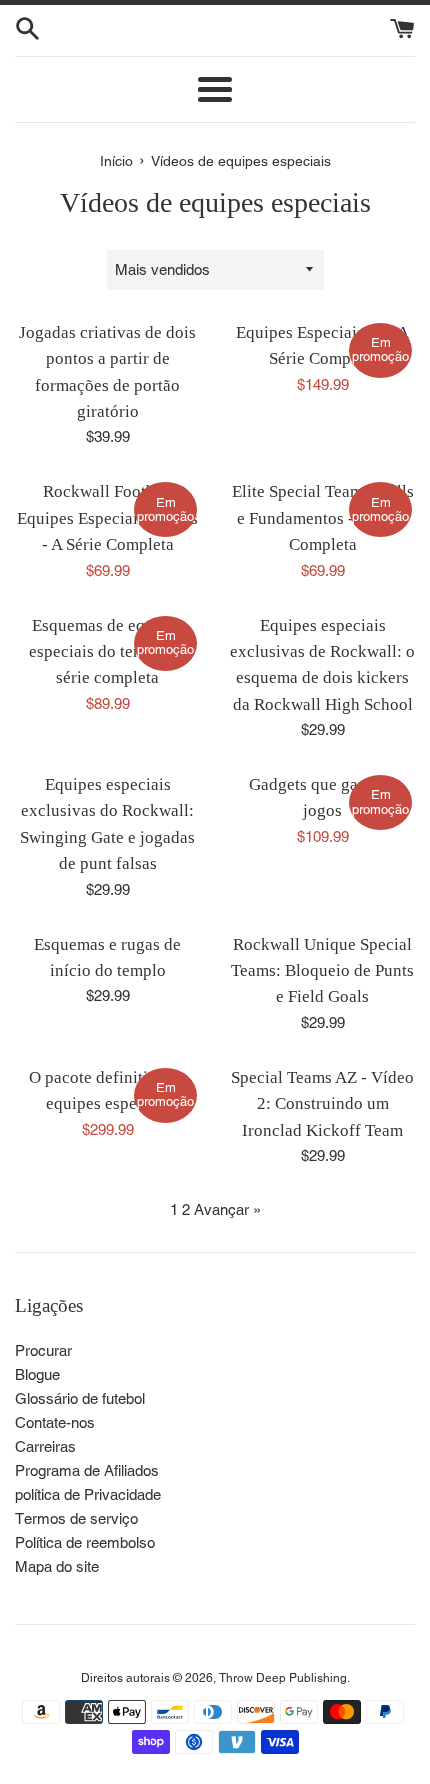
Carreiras (45, 1446)
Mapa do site (57, 1566)
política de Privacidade (88, 1494)
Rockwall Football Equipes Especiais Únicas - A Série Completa (107, 518)
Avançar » (227, 1209)
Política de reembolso (85, 1542)
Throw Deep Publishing (283, 1678)
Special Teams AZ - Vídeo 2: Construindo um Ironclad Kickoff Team (322, 1104)
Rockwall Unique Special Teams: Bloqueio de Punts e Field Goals (322, 971)
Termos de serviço (76, 1518)
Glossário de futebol (80, 1398)
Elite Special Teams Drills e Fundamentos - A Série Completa (323, 518)
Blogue (37, 1374)
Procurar (43, 1350)
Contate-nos (55, 1422)
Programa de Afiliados (87, 1470)
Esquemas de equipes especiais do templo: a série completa (107, 652)
